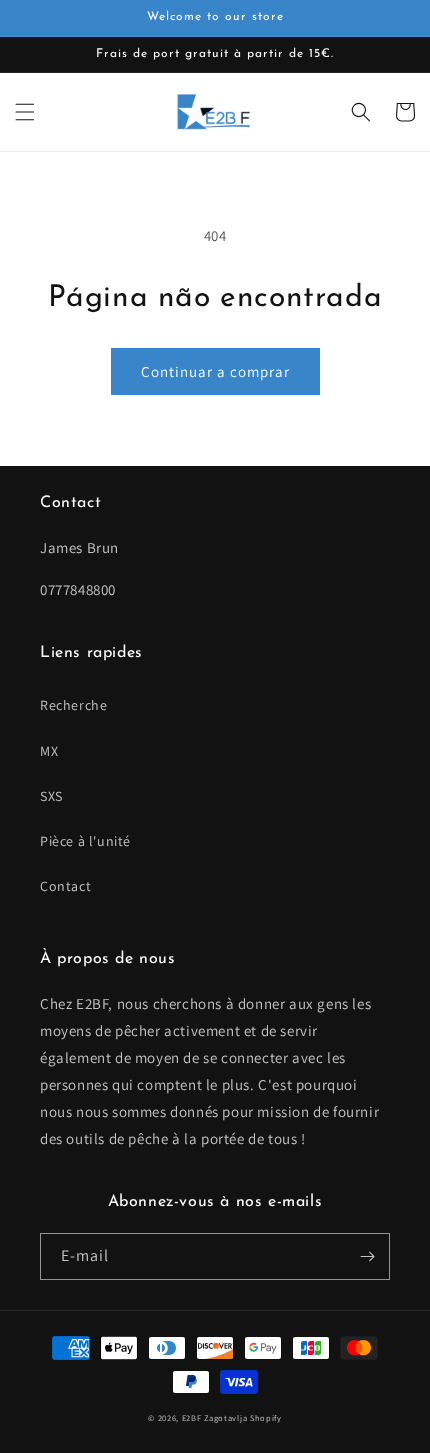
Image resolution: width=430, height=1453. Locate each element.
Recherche (73, 705)
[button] (25, 112)
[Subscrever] (367, 1256)
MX (49, 751)
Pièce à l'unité (85, 841)
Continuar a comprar (215, 371)
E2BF (192, 1417)
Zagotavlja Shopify (243, 1417)
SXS (51, 796)
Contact (65, 886)
